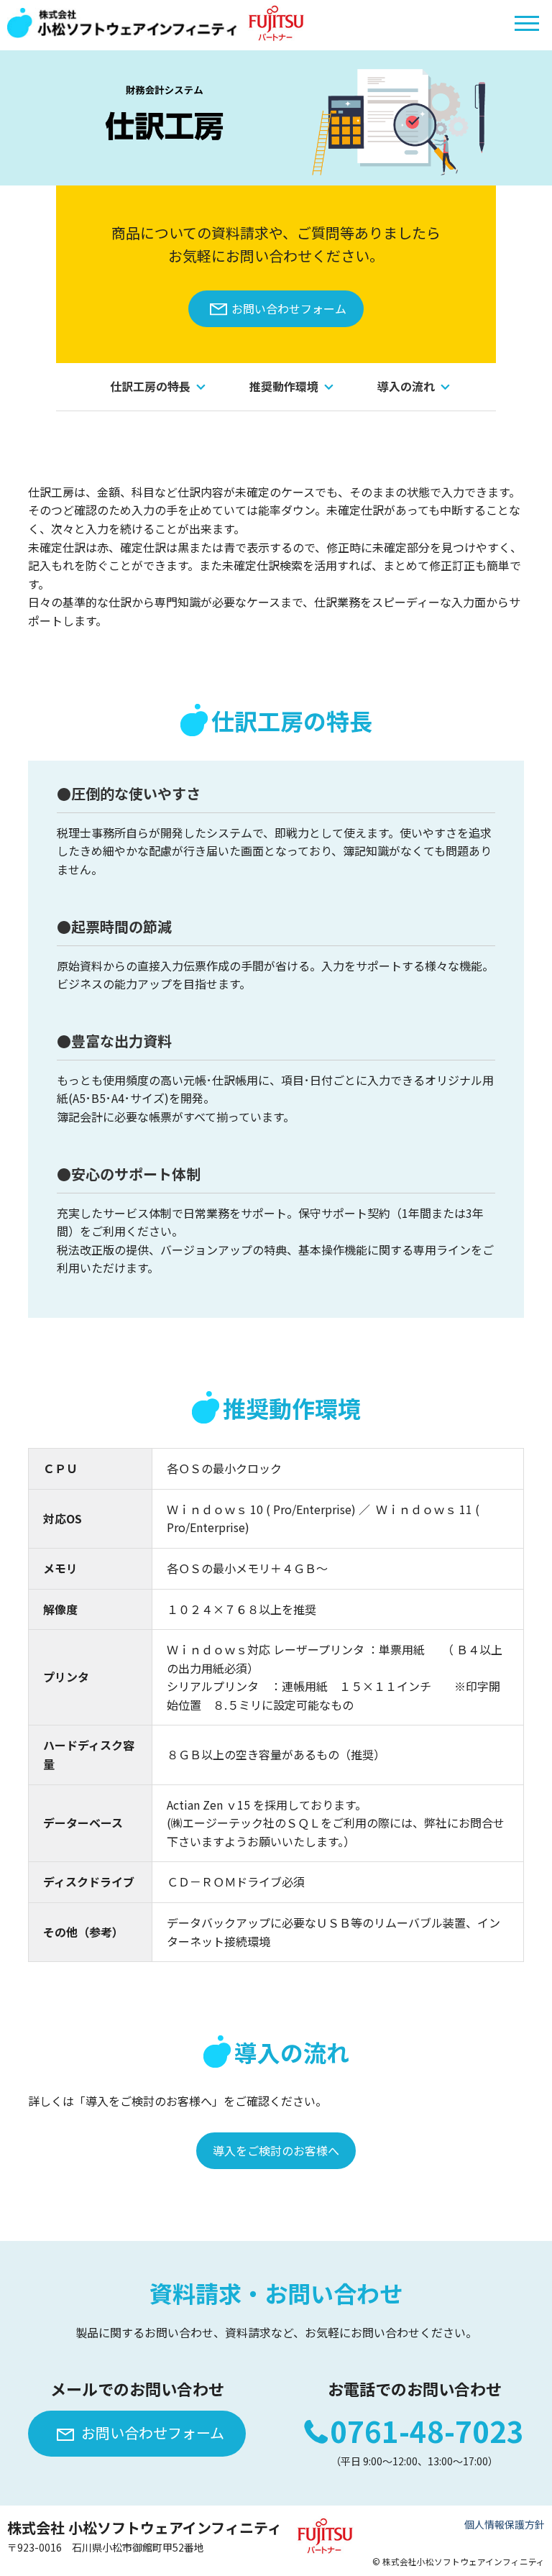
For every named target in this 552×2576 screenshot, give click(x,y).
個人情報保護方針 (505, 2524)
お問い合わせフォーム (289, 308)
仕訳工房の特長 (150, 386)
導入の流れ (406, 386)
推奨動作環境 (284, 386)
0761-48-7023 (427, 2431)
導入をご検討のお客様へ (276, 2150)
